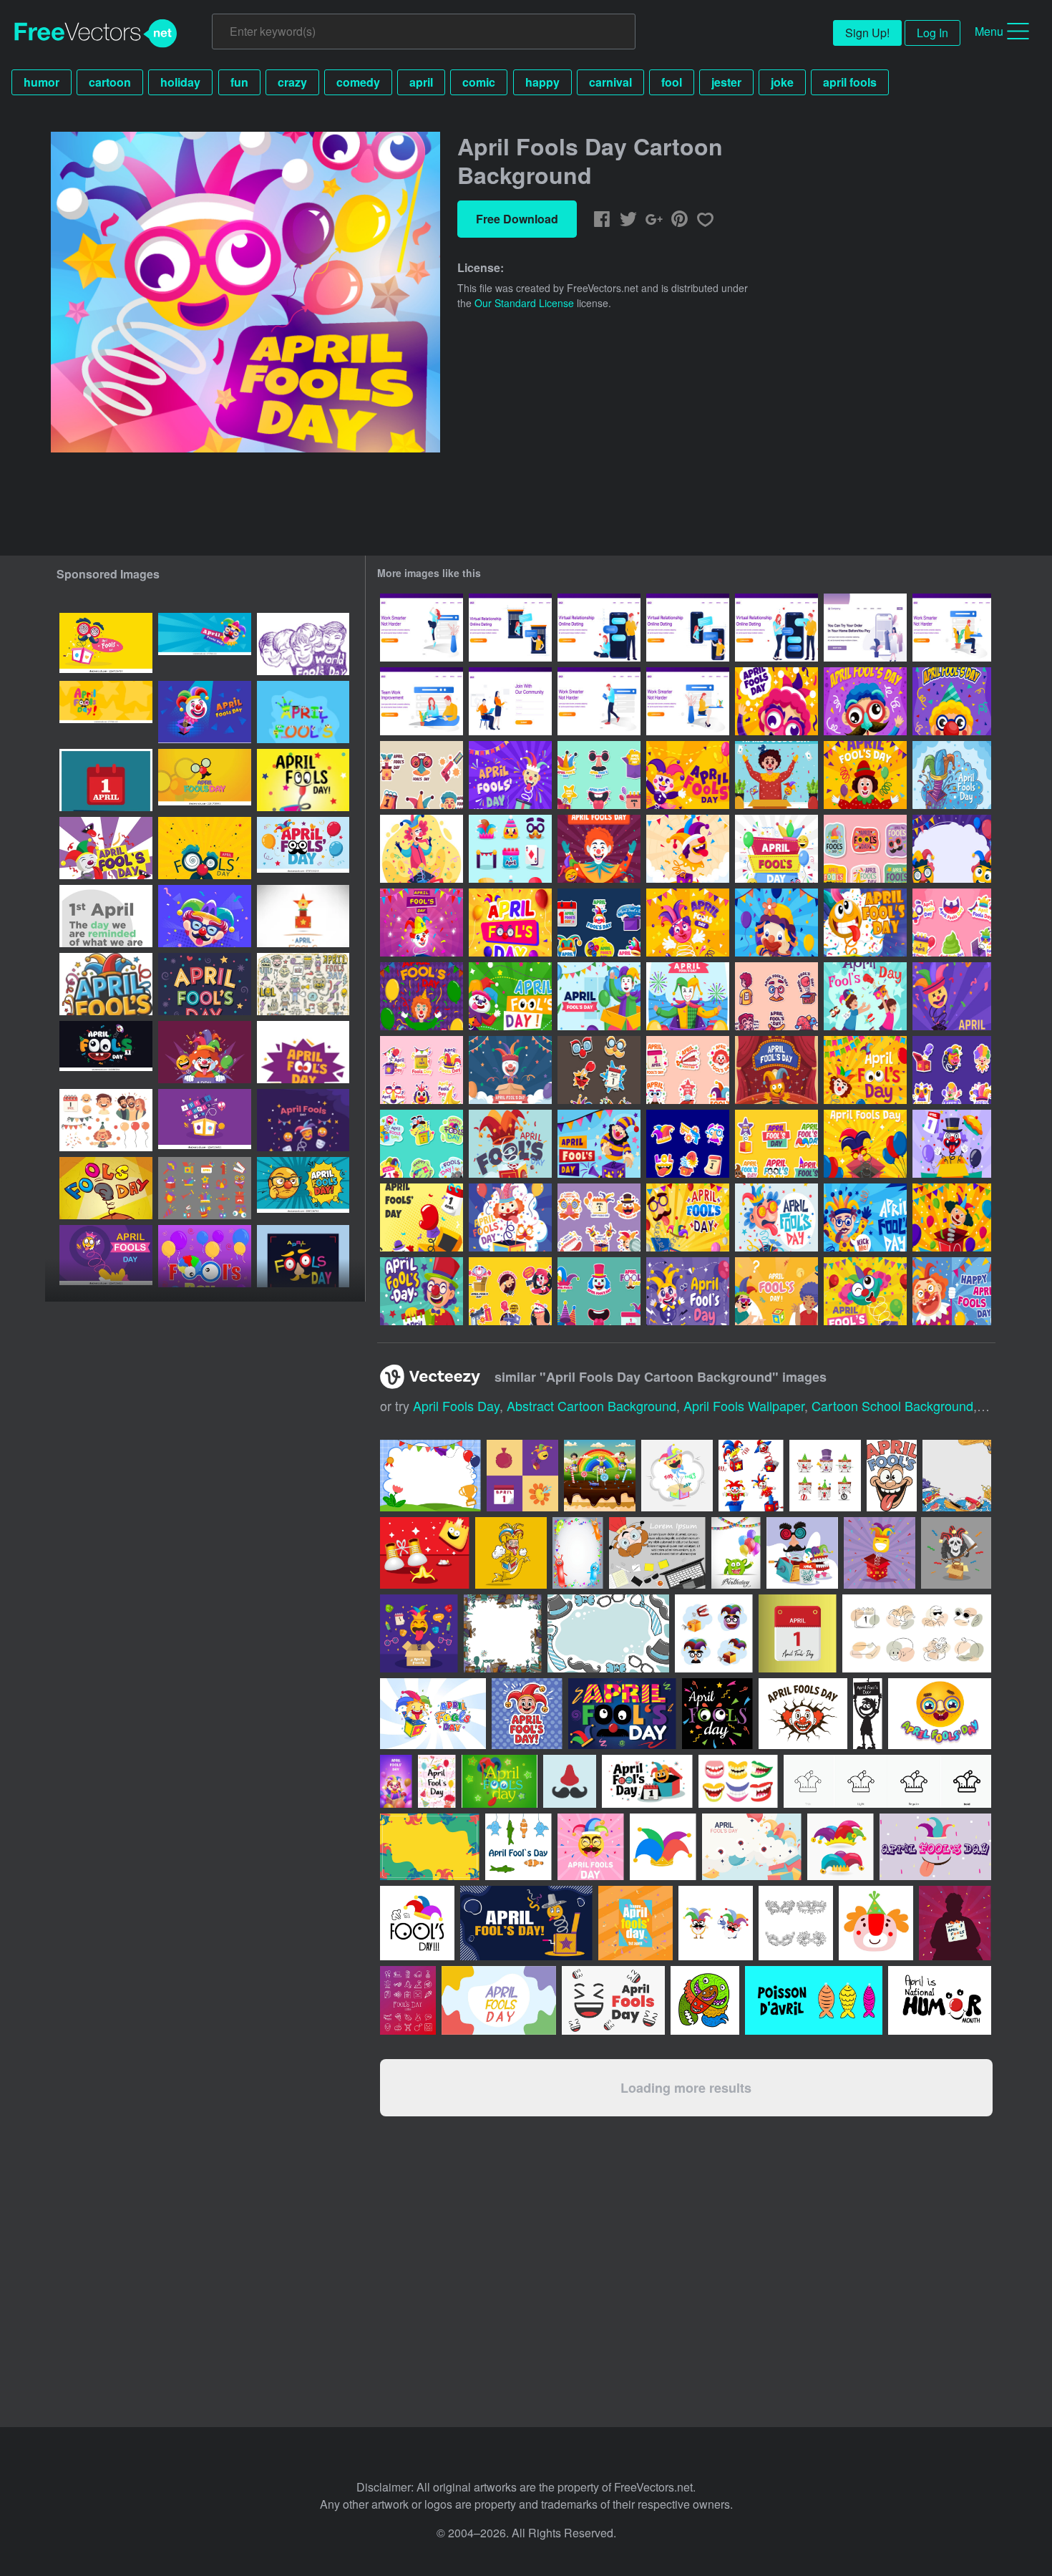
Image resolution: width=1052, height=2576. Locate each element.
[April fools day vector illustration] (205, 1052)
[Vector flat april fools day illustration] (303, 1256)
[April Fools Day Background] (688, 775)
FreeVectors (96, 34)
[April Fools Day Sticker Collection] (599, 1217)
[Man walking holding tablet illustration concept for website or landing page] (599, 701)
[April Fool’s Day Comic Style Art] (303, 1188)
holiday (180, 82)
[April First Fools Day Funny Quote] (106, 780)
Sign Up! (867, 33)
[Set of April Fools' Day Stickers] (952, 1070)
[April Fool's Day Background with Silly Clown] (688, 849)
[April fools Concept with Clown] (688, 923)
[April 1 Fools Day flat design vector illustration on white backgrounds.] (303, 916)
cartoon (110, 82)
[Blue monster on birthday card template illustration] (736, 1553)
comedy (358, 82)
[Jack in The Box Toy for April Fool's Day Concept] (776, 1070)
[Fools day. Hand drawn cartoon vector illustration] (106, 1188)
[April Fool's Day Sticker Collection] (422, 775)
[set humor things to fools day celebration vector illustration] (714, 1633)
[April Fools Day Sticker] (865, 849)
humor (42, 82)
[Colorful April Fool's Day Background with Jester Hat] (510, 923)
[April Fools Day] (865, 996)
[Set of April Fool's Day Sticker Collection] (599, 1291)
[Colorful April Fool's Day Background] (952, 849)
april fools (850, 82)
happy (542, 82)
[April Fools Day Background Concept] (865, 923)
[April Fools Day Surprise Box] (952, 775)
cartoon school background (892, 1405)
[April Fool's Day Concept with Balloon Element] (952, 1217)
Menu (989, 31)
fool (672, 82)
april (421, 82)
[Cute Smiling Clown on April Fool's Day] (776, 923)
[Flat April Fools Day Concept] (510, 775)
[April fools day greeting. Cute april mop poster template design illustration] (303, 1052)
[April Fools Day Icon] (510, 849)
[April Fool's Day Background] (422, 996)
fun (239, 82)
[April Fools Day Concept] (422, 849)
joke (782, 82)
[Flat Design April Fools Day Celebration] (776, 1291)
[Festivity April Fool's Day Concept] (776, 775)
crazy (292, 82)
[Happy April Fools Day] (688, 1217)
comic (479, 82)
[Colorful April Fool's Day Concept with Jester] (422, 923)
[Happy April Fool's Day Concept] (688, 996)
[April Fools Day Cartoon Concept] (776, 701)
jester (726, 82)
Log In (932, 33)
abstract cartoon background (591, 1405)
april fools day (456, 1405)
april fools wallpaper (744, 1405)
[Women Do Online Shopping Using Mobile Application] (865, 628)
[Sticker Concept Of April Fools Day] (952, 923)
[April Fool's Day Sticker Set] (422, 1070)
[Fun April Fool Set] (422, 1144)
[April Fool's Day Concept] (865, 775)
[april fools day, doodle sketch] (303, 644)
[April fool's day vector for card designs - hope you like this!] (500, 1781)
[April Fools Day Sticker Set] (599, 775)
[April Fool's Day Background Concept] (599, 996)
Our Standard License (524, 303)
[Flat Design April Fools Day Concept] (776, 849)
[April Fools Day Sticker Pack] (599, 1070)
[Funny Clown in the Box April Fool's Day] (865, 1291)
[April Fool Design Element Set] (205, 1188)
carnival (610, 82)
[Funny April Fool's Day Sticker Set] (510, 1291)
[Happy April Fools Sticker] (776, 1144)
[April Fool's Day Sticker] (688, 1070)
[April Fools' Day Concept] (952, 1144)
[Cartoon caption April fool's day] (303, 712)
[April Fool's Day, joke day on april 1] (303, 780)
